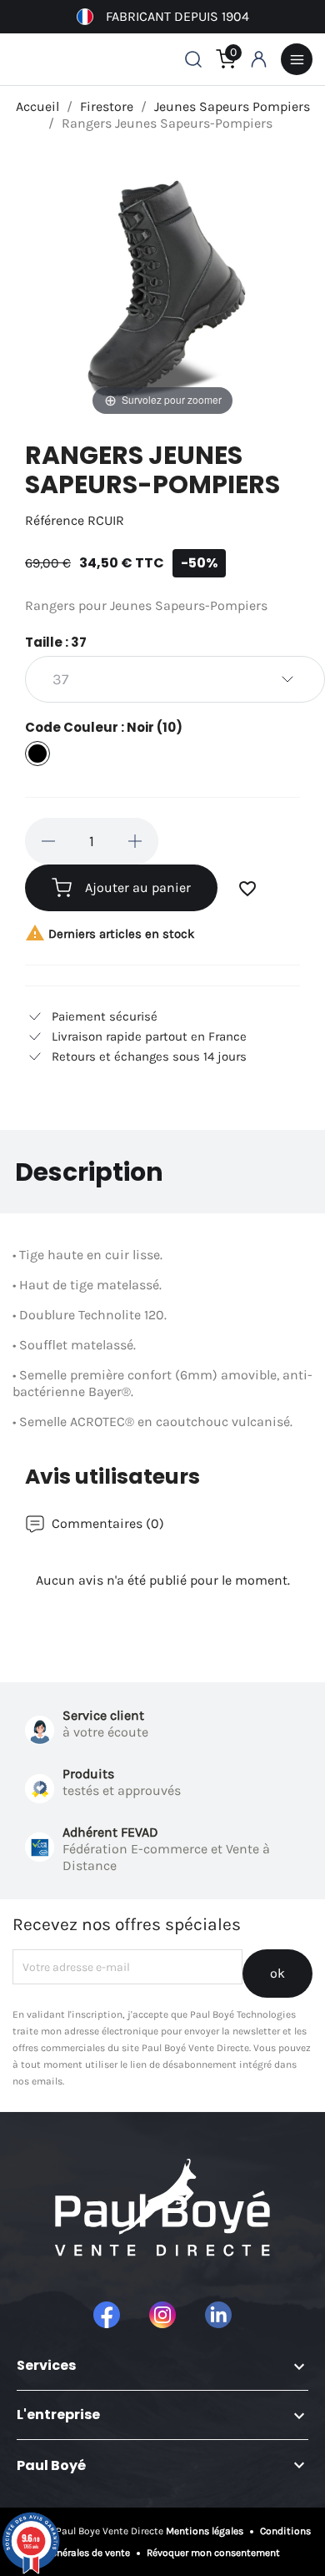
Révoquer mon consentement (212, 2553)
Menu (297, 59)
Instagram (162, 2315)
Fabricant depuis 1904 (177, 16)
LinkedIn (218, 2315)
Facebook (107, 2315)
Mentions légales (206, 2531)
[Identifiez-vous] (258, 59)
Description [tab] (89, 1172)
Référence (55, 520)
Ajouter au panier (138, 887)
